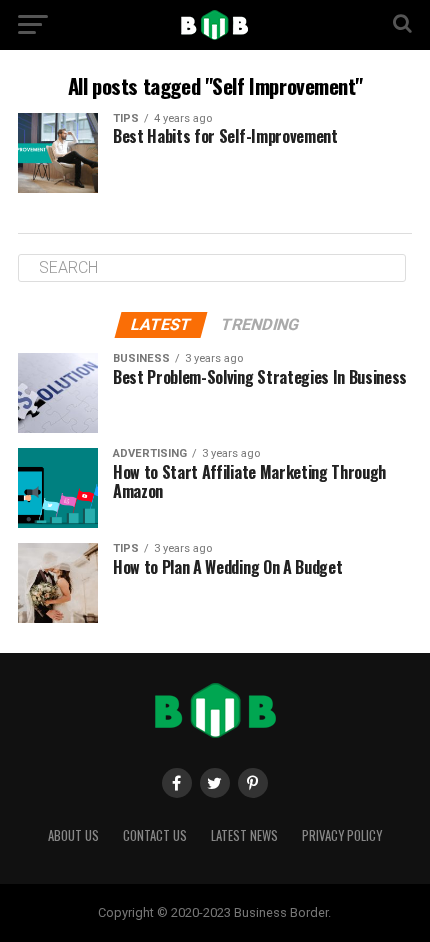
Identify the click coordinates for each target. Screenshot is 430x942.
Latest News (244, 835)
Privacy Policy (342, 835)
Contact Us (155, 835)
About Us (73, 835)
